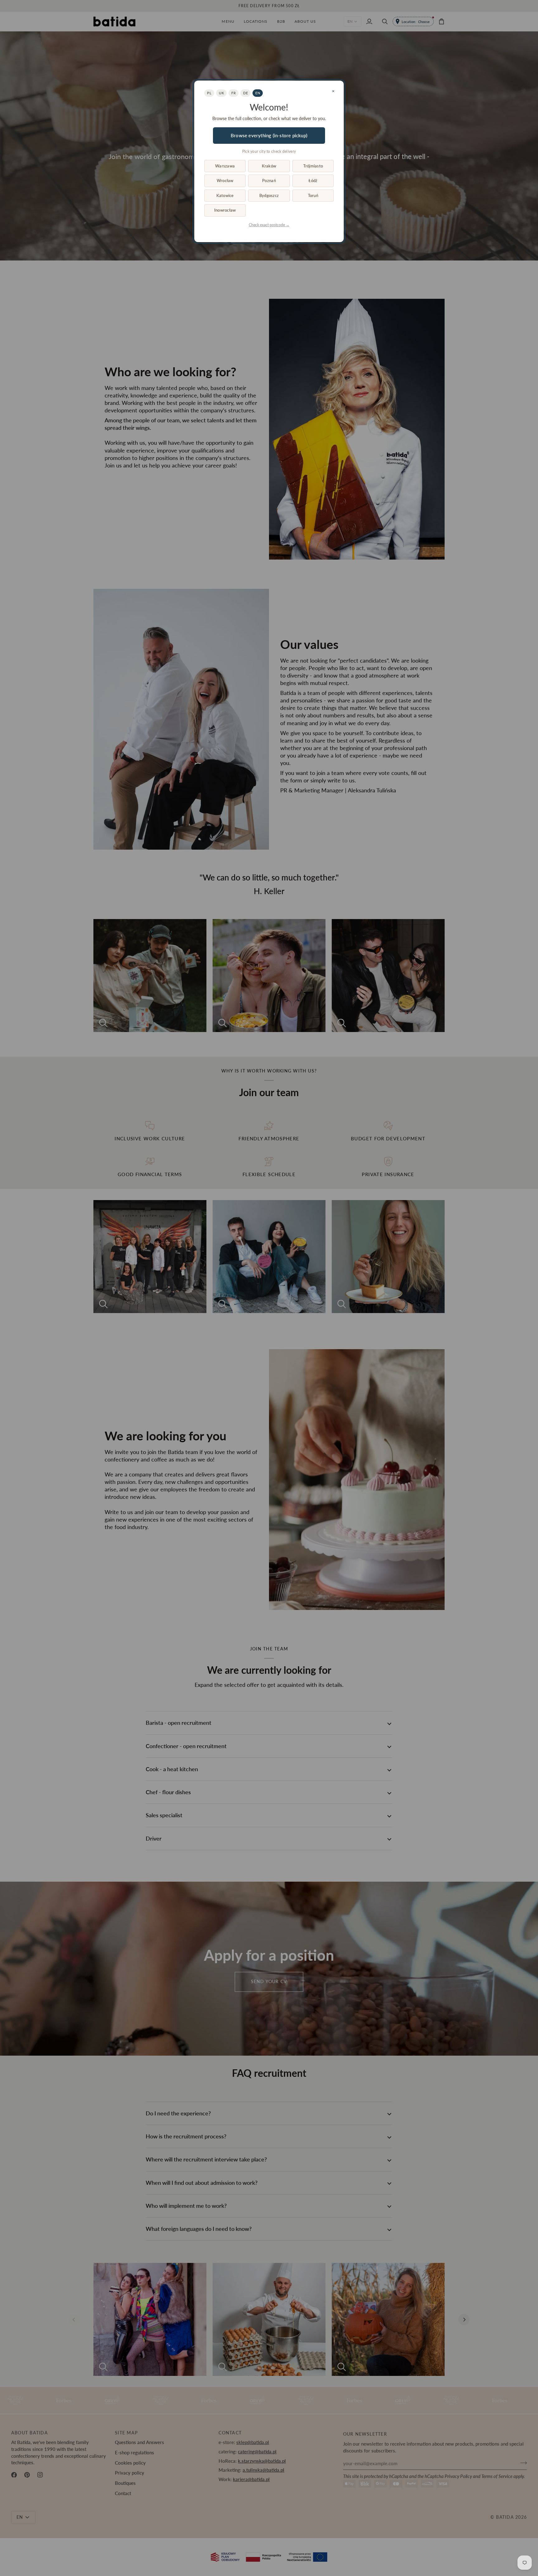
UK (221, 93)
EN (258, 93)
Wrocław (225, 181)
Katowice (225, 195)
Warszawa (225, 166)
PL (209, 93)
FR (234, 93)
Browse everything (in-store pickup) (269, 135)
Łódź (313, 181)
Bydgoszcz (269, 195)
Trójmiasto (313, 166)
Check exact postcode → (269, 225)
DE (245, 93)
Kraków (269, 166)
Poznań (269, 181)
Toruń (313, 195)
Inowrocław (225, 210)
